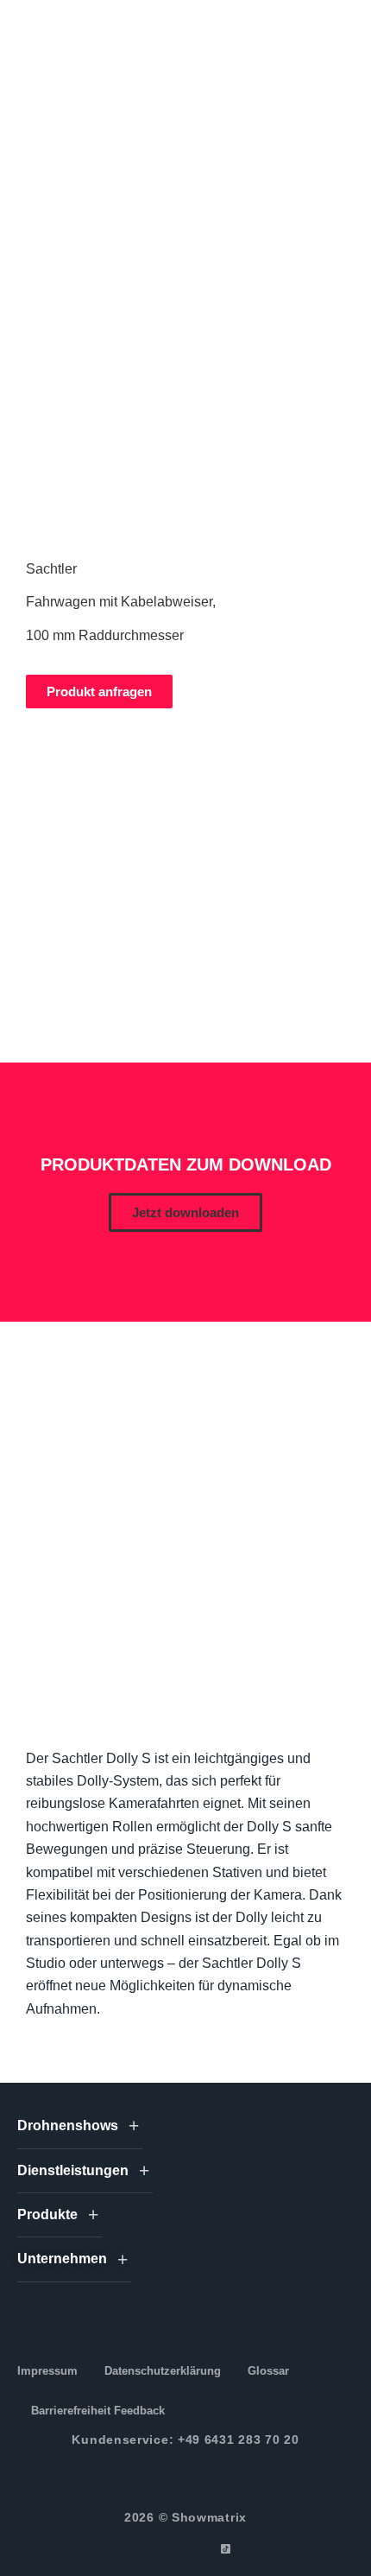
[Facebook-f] (146, 2549)
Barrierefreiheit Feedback (98, 2411)
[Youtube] (206, 2549)
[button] (185, 1212)
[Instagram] (166, 2549)
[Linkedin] (186, 2549)
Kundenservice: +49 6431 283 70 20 (185, 2440)
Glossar (268, 2371)
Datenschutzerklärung (163, 2371)
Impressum (47, 2371)
